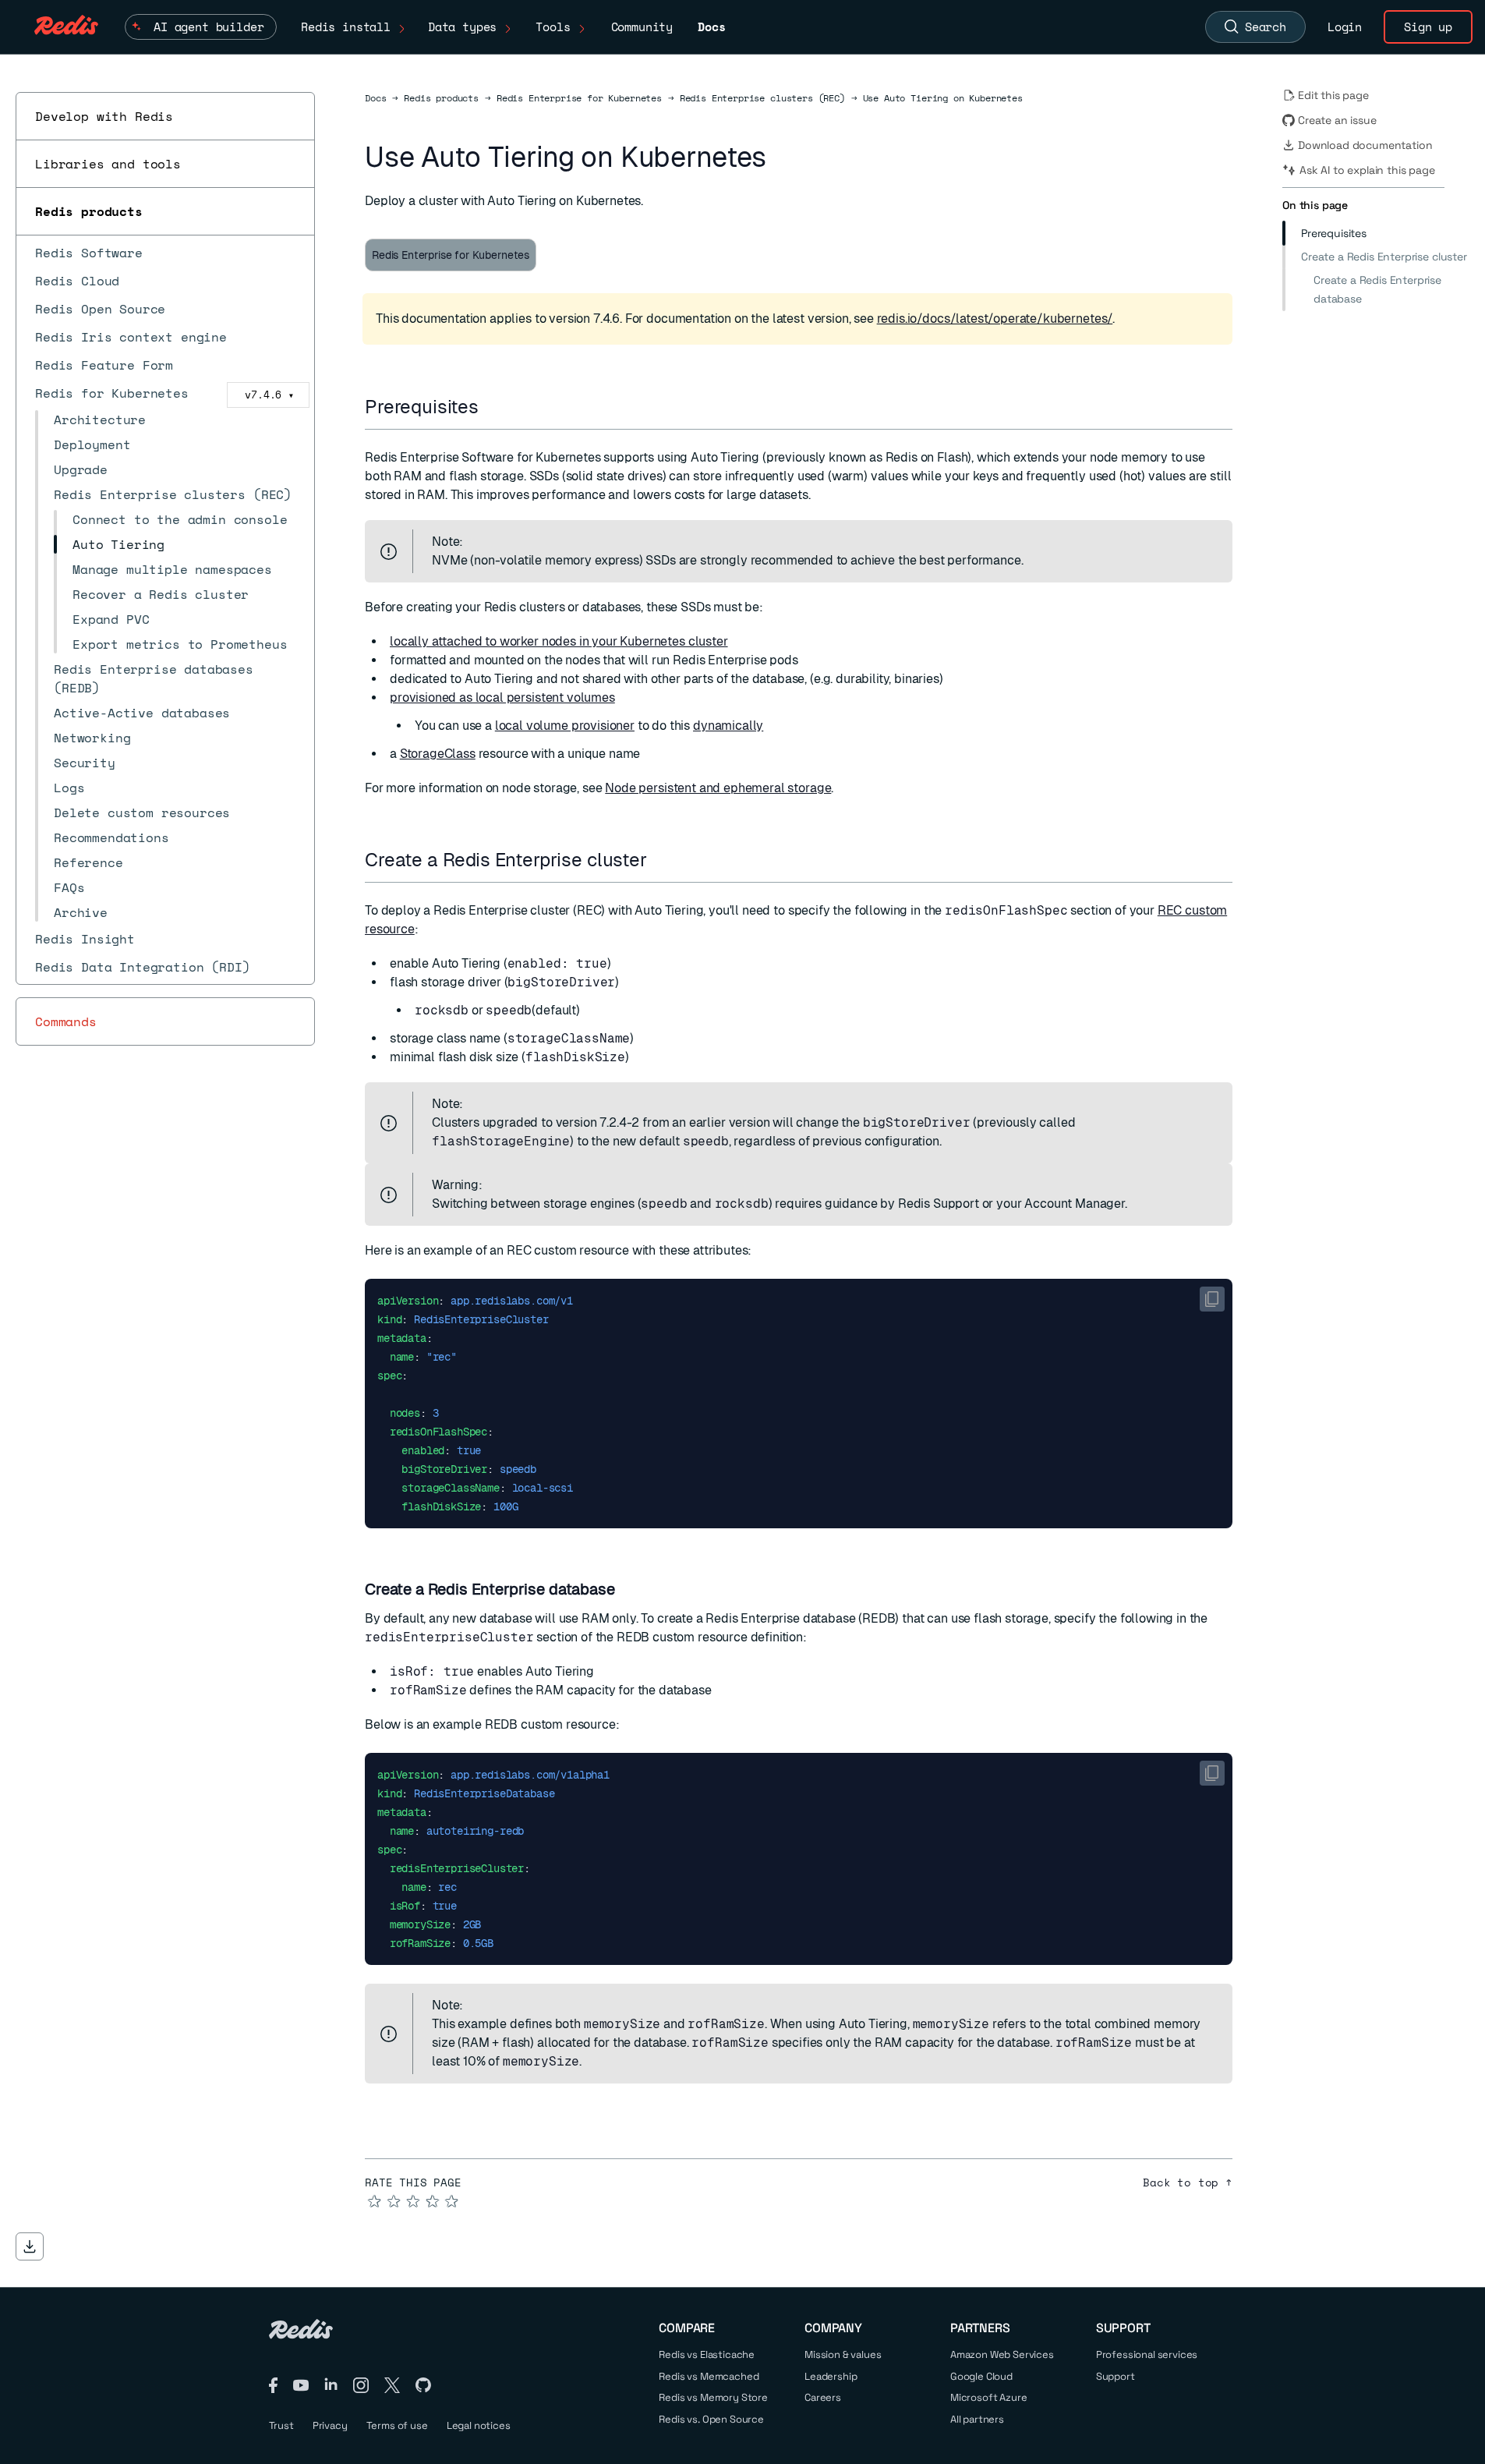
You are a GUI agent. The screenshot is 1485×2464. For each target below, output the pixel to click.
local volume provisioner (565, 726)
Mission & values (843, 2354)
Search (1266, 27)
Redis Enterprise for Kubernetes (579, 98)
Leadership (831, 2376)
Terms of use (397, 2425)
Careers (823, 2397)
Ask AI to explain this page (1367, 170)
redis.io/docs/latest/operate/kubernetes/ (995, 319)
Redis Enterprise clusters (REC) (762, 98)
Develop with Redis (104, 116)
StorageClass (438, 754)
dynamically (728, 726)
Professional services (1147, 2354)
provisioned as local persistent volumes (502, 697)
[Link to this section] (493, 407)
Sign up (1428, 27)
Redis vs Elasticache (707, 2354)
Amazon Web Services (1002, 2354)
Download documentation (1365, 145)
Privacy (330, 2425)
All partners (977, 2419)
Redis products (89, 211)
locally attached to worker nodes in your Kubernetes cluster (559, 641)
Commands (66, 1021)
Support (1116, 2376)
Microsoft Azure (989, 2397)
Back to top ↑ (1188, 2183)
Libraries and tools (108, 164)
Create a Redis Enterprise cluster (1384, 257)
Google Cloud (981, 2376)
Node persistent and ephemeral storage (718, 788)
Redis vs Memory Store (713, 2397)
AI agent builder (209, 27)
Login (1345, 27)
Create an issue (1337, 120)
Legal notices (479, 2425)
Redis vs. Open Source (711, 2419)
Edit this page (1333, 95)
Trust (281, 2425)
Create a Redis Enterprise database (1377, 289)
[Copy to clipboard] (1212, 1299)
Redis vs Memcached (709, 2376)
